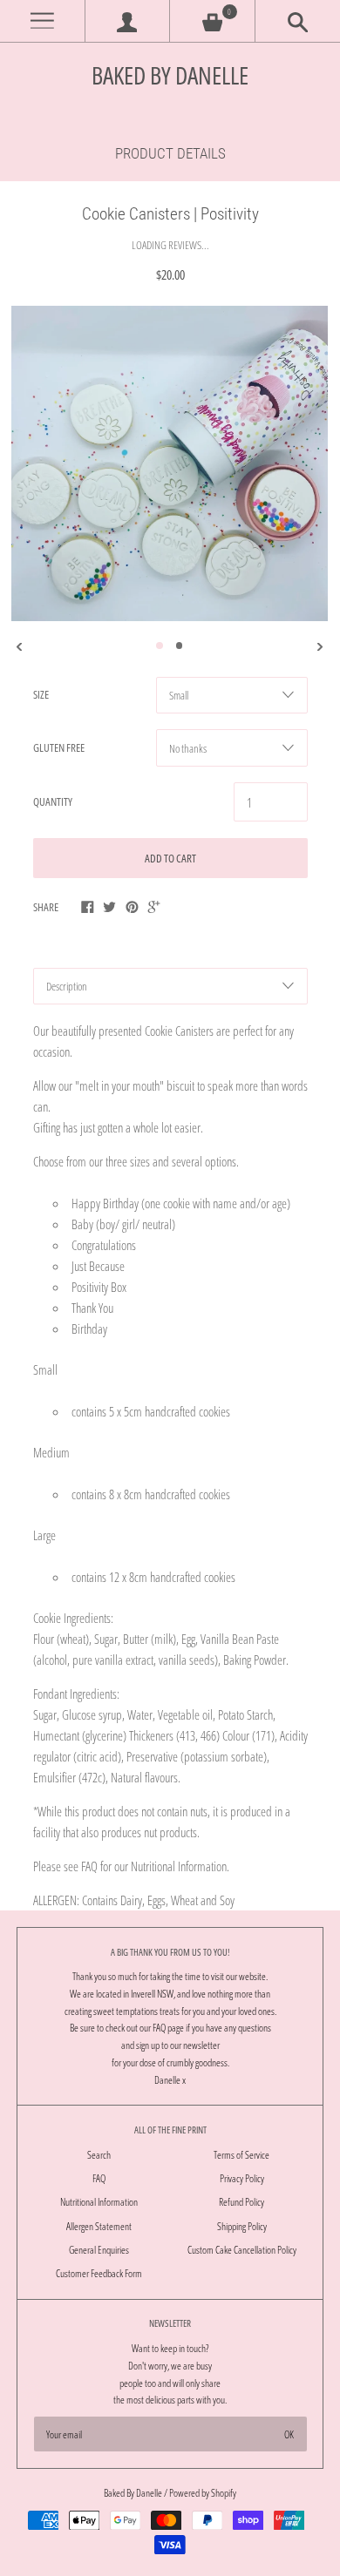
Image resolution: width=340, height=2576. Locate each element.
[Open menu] (42, 21)
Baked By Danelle (170, 75)
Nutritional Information (99, 2202)
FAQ (99, 2178)
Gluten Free (59, 747)
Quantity (53, 801)
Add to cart (170, 858)
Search (99, 2155)
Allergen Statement (99, 2226)
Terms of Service (241, 2155)
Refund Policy (241, 2202)
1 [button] (160, 646)
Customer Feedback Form (99, 2273)
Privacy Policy (242, 2178)
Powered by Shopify (203, 2493)
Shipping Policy (242, 2226)
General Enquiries (99, 2250)
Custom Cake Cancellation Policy (242, 2250)
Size (41, 694)
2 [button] (180, 646)
